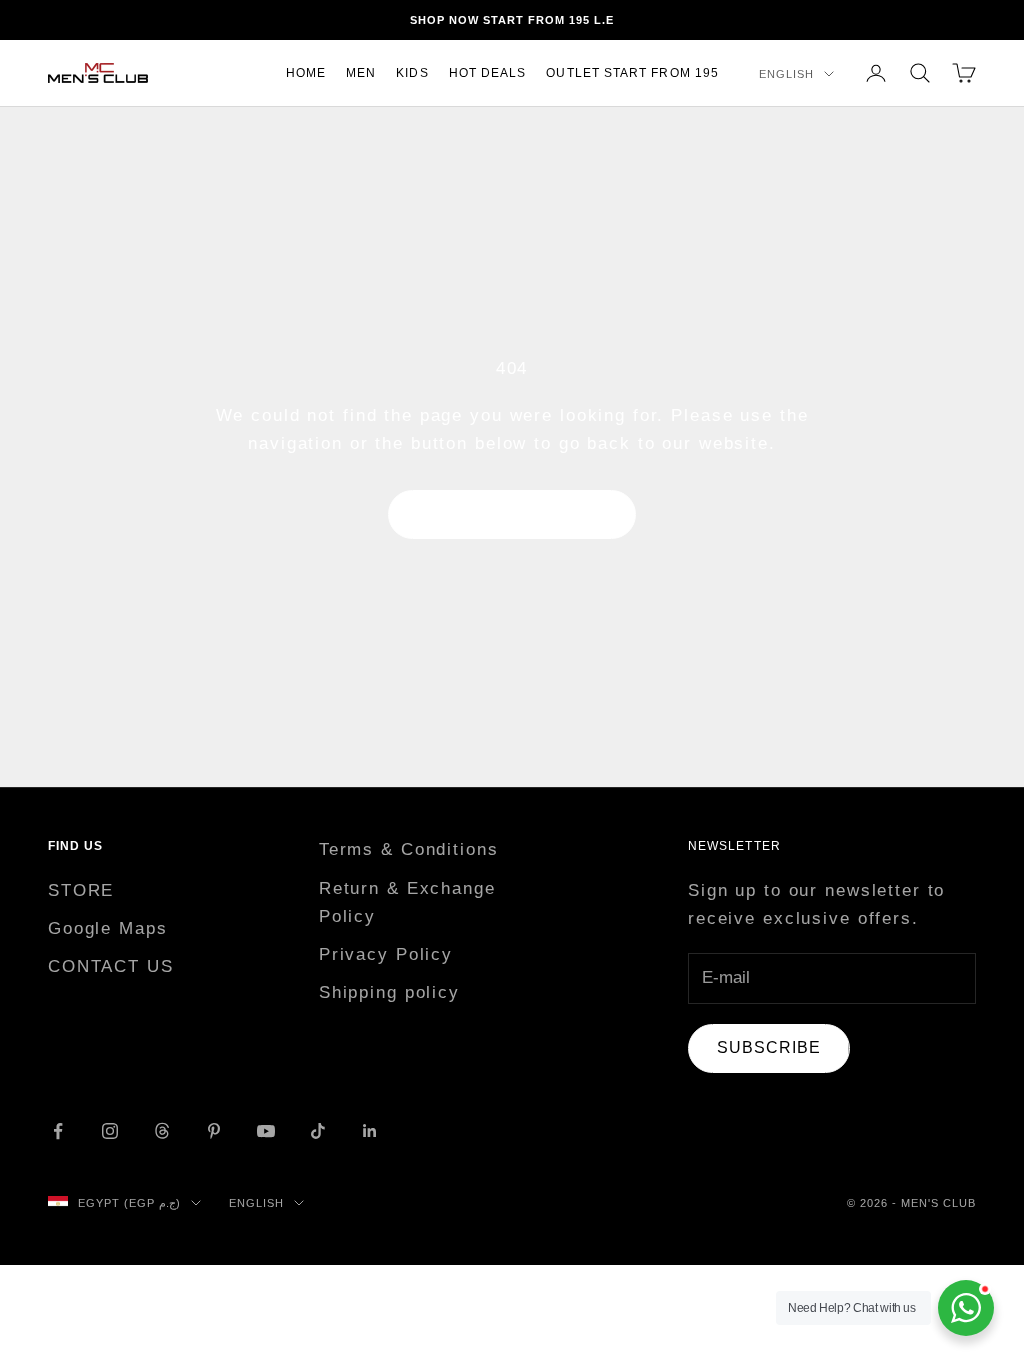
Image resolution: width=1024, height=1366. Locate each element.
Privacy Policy (386, 954)
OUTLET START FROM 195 (632, 73)
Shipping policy (389, 992)
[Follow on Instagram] (110, 1131)
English (786, 74)
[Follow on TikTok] (318, 1131)
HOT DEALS (488, 73)
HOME (306, 73)
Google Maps (108, 928)
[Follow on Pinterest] (214, 1131)
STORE (81, 890)
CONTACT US (111, 966)
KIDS (412, 73)
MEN (361, 73)
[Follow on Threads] (162, 1131)
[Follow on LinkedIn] (370, 1131)
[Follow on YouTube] (266, 1131)
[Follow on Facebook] (58, 1131)
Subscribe (769, 1047)
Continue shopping (512, 514)
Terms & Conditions (409, 849)
